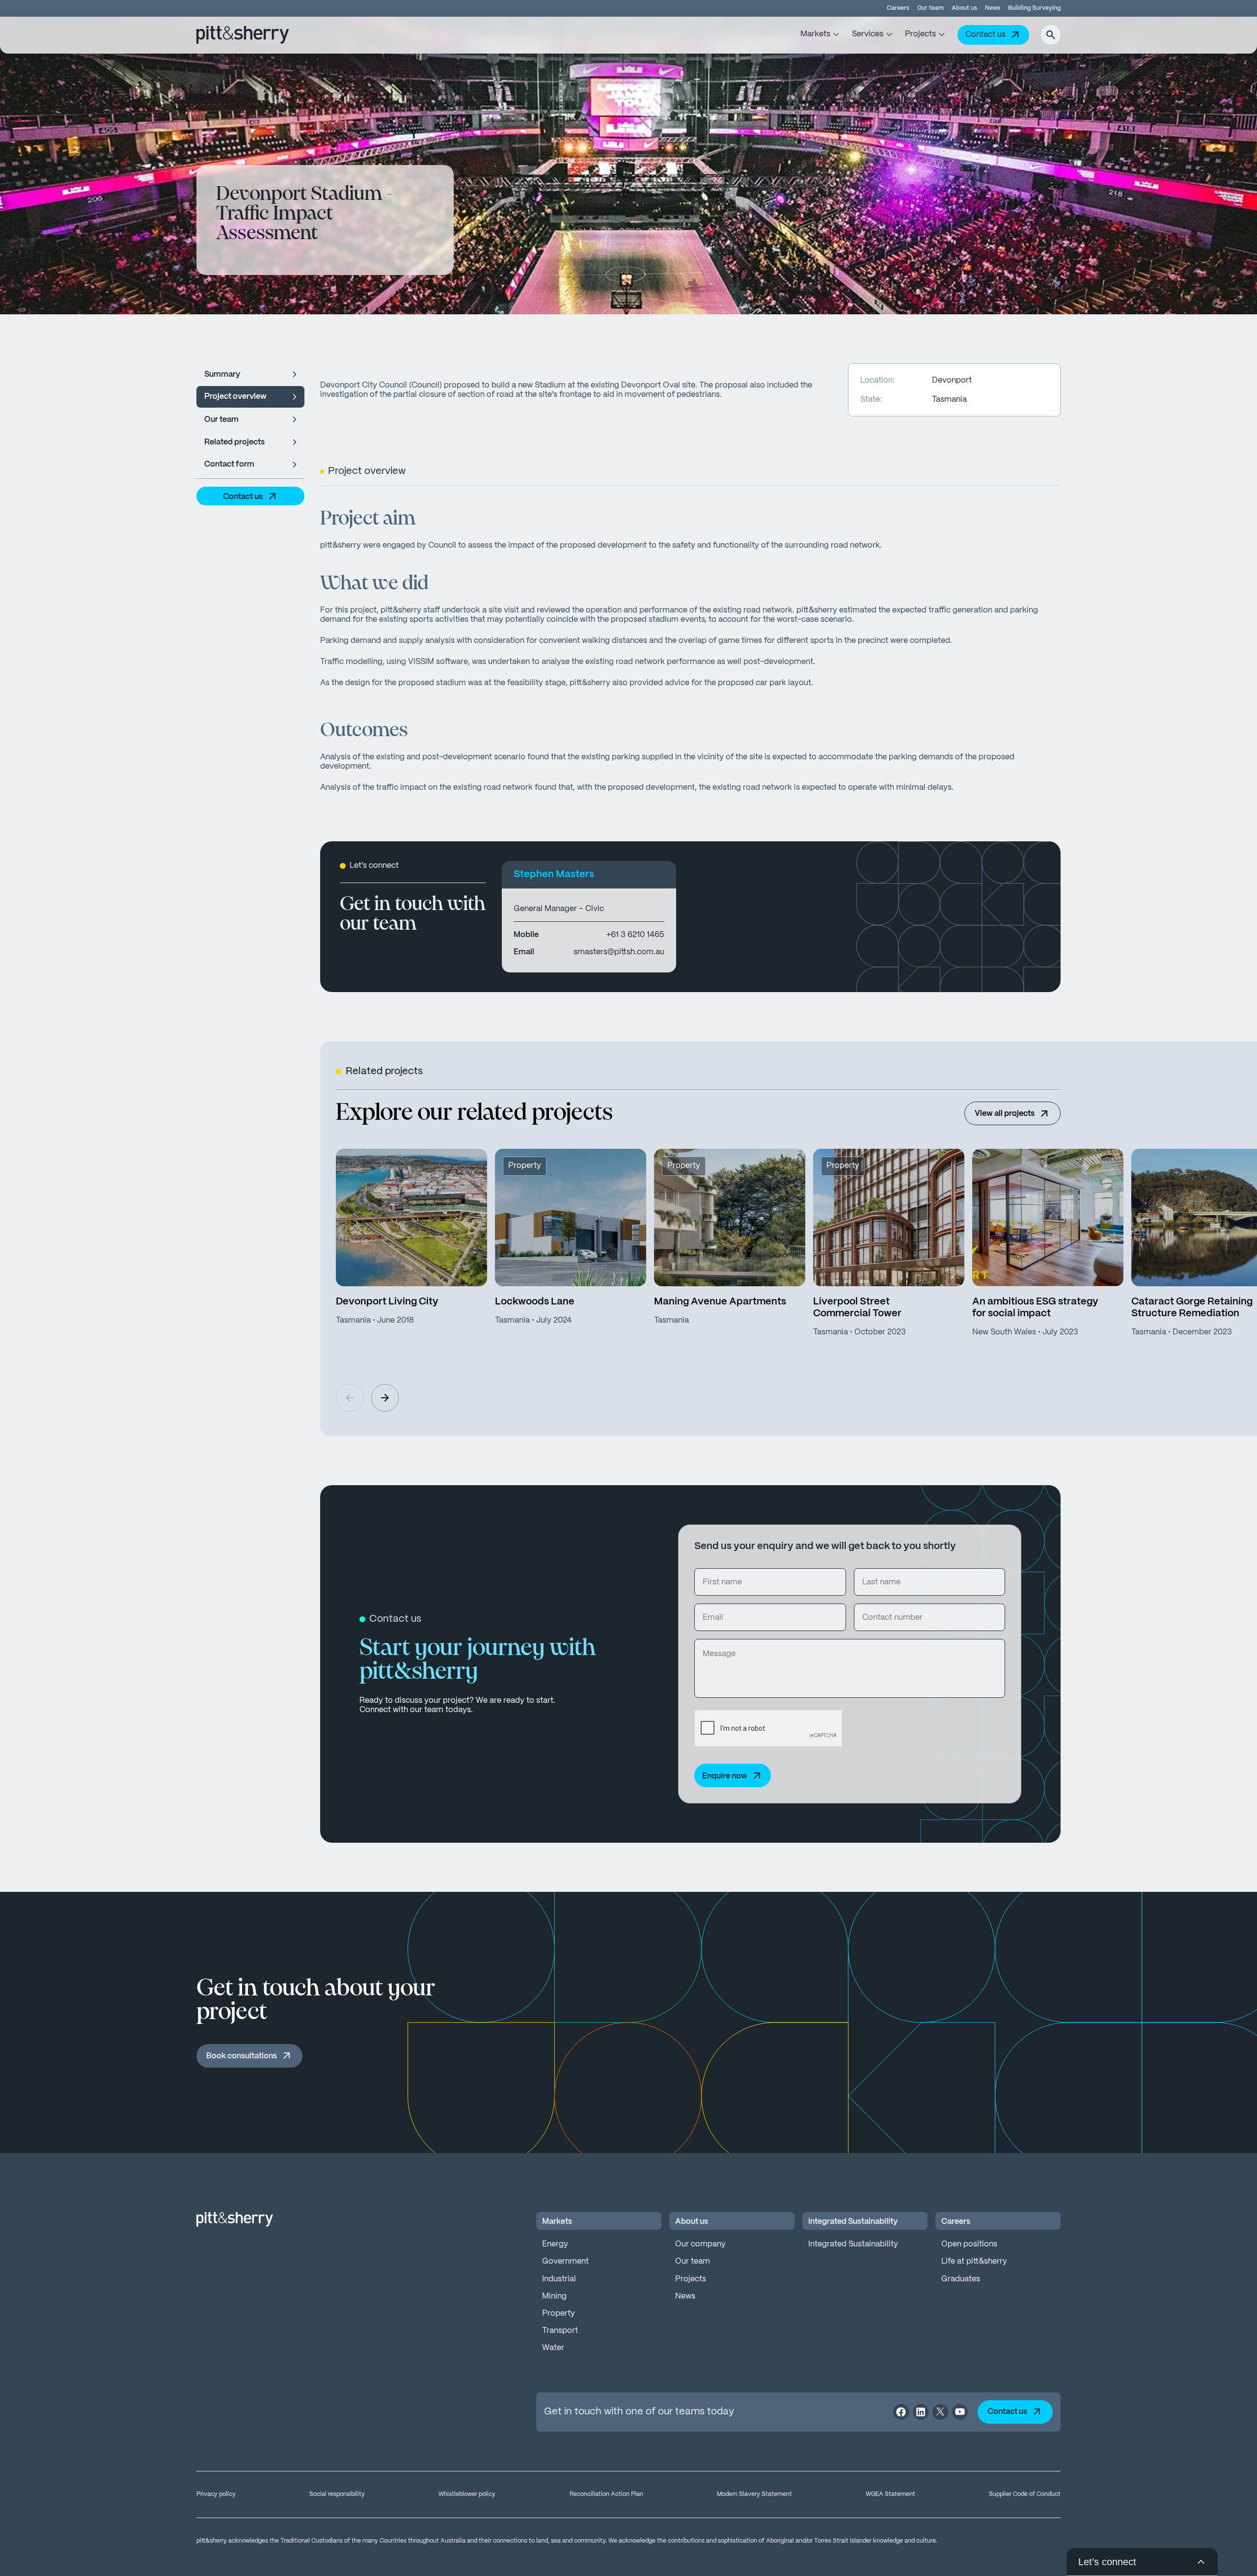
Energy (555, 2244)
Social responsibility (337, 2494)
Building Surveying (1034, 8)
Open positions (969, 2244)
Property (559, 2313)
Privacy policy (216, 2494)
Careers (898, 8)
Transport (560, 2331)
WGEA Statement (890, 2494)
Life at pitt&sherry (974, 2261)
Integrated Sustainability (853, 2244)
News (993, 8)
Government (565, 2261)
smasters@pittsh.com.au (619, 952)
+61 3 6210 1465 (635, 935)
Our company (700, 2244)
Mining (554, 2296)
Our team (930, 8)
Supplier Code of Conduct (1025, 2494)
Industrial (559, 2279)
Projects (691, 2279)
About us (964, 8)
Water (553, 2348)
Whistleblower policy (467, 2494)
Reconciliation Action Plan (606, 2494)
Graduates (961, 2279)
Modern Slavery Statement (754, 2494)
